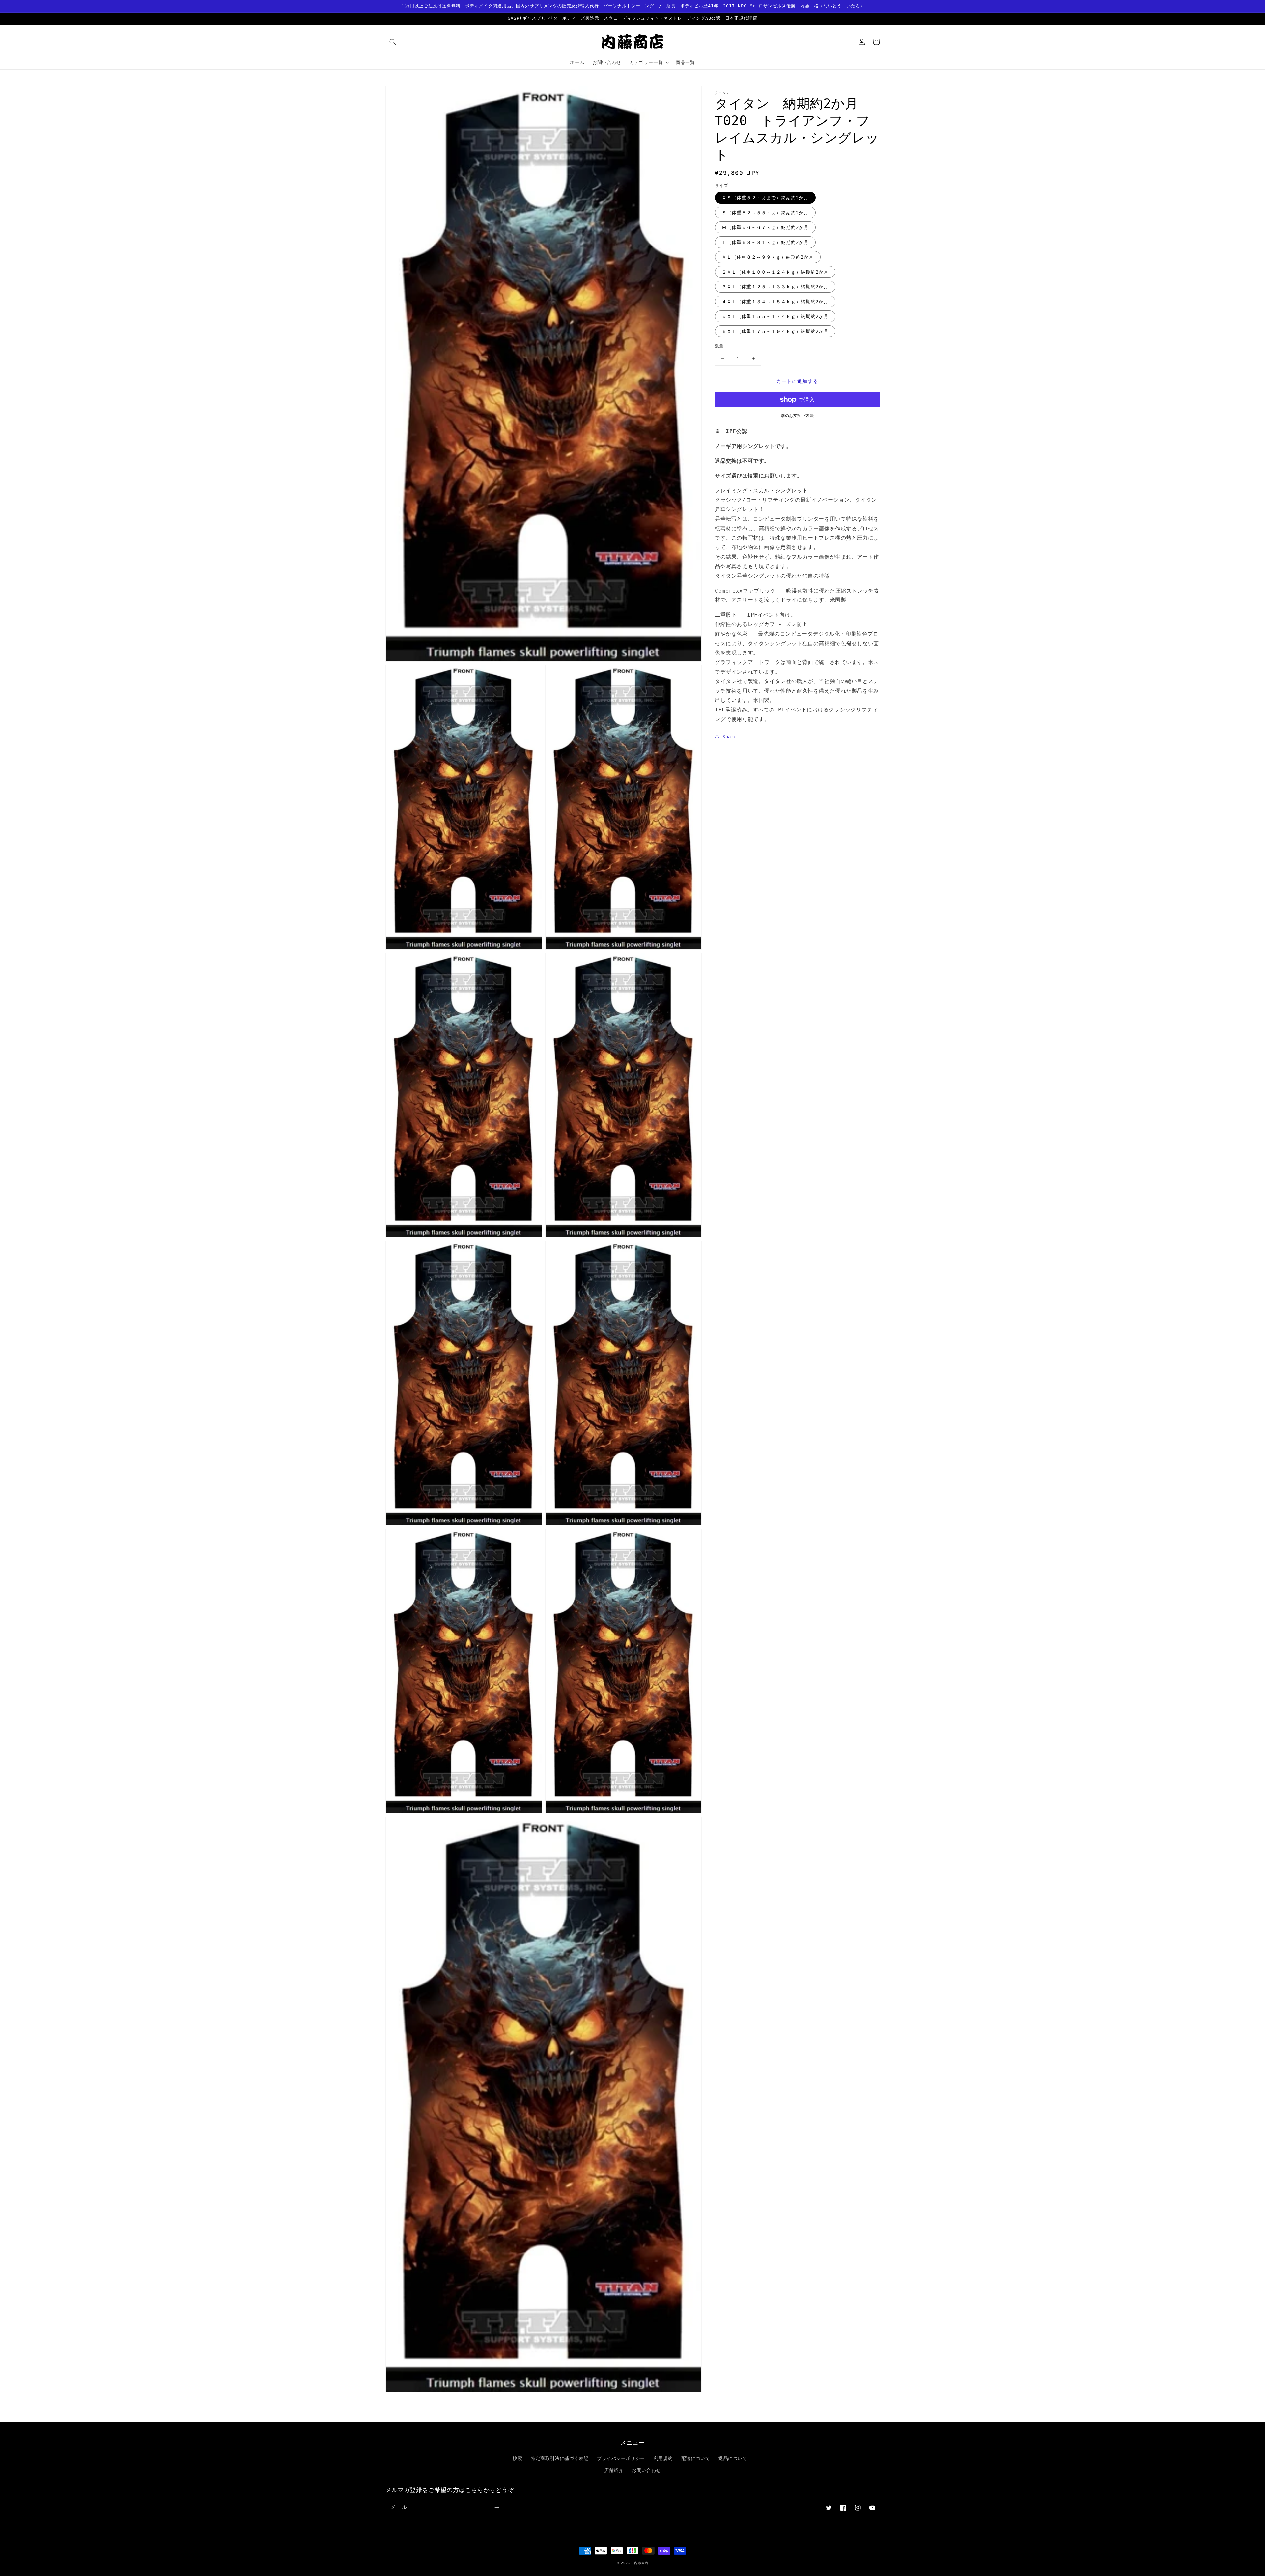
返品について (733, 2458)
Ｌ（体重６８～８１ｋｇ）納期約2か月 (765, 242)
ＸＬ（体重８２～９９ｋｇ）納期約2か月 (768, 257)
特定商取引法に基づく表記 (560, 2458)
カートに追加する (797, 381)
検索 (517, 2458)
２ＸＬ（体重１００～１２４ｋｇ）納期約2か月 (775, 272)
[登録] (497, 2507)
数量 (719, 346)
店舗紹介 (614, 2470)
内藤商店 (641, 2563)
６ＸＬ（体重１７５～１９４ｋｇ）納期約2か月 (775, 331)
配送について (696, 2458)
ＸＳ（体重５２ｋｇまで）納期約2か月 (765, 197)
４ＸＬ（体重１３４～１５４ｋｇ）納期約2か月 (775, 301)
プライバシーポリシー (621, 2458)
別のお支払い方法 (797, 416)
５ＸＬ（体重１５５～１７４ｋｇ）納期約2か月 (775, 316)
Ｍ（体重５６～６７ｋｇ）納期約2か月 (765, 227)
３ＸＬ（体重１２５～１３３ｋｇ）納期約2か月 (775, 286)
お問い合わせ (646, 2470)
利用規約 (663, 2458)
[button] (393, 42)
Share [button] (730, 736)
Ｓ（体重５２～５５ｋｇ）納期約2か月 (765, 212)
